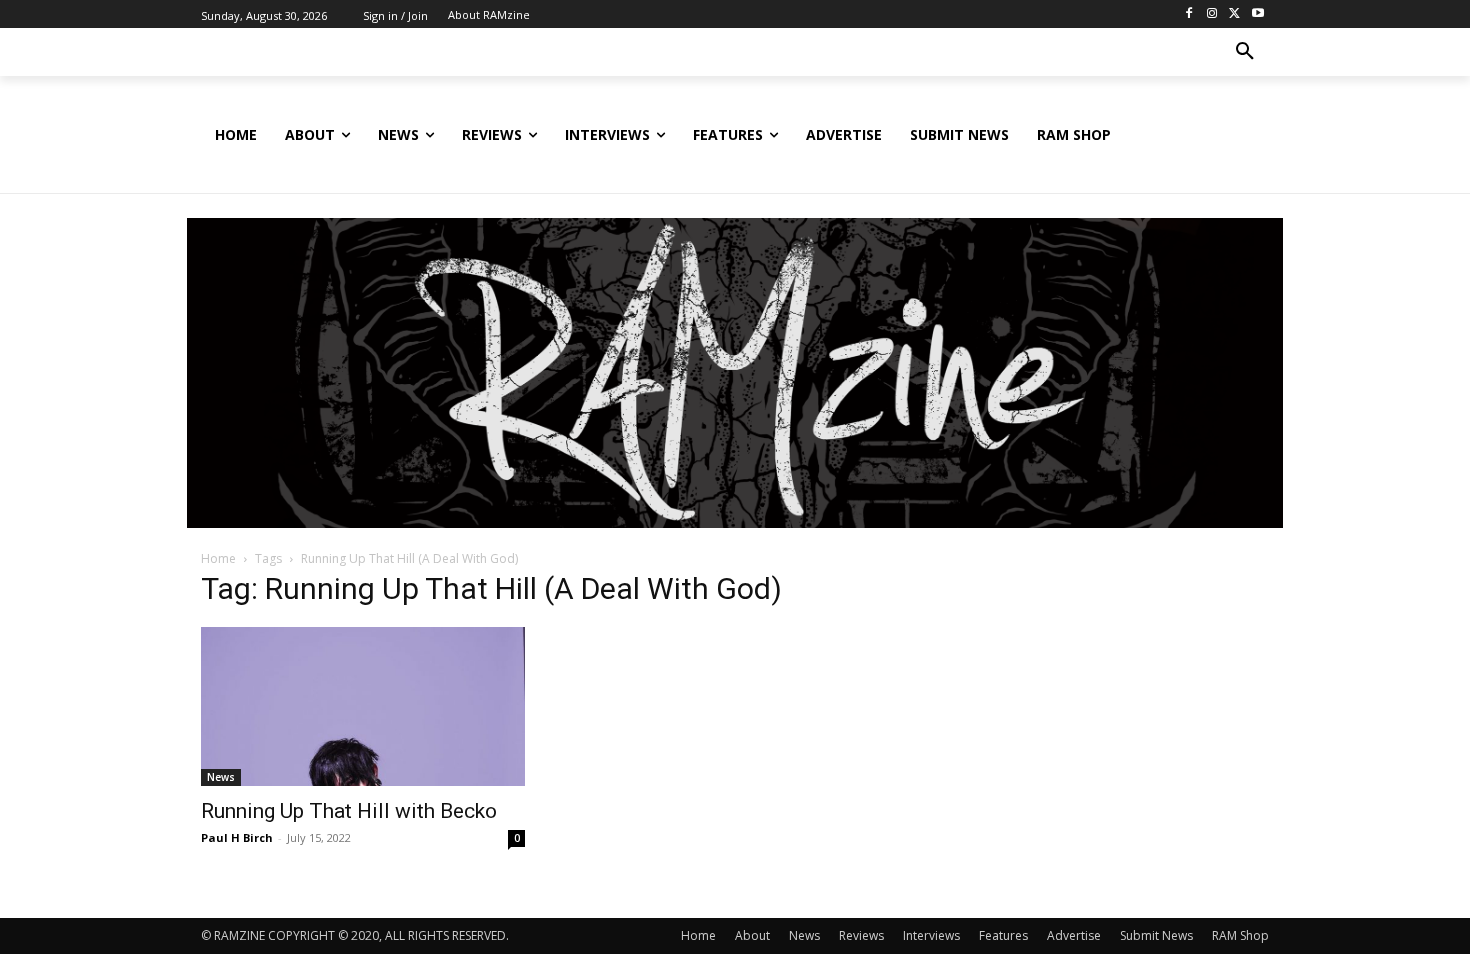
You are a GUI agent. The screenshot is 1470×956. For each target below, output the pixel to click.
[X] (1234, 14)
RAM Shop (1240, 935)
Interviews (931, 935)
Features (1003, 935)
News (221, 777)
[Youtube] (1257, 14)
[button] (1245, 52)
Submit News (1156, 935)
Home (218, 558)
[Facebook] (1189, 14)
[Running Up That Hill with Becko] (363, 706)
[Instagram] (1212, 14)
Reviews (861, 935)
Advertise (1074, 935)
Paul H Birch (237, 837)
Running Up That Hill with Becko (349, 811)
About (752, 935)
